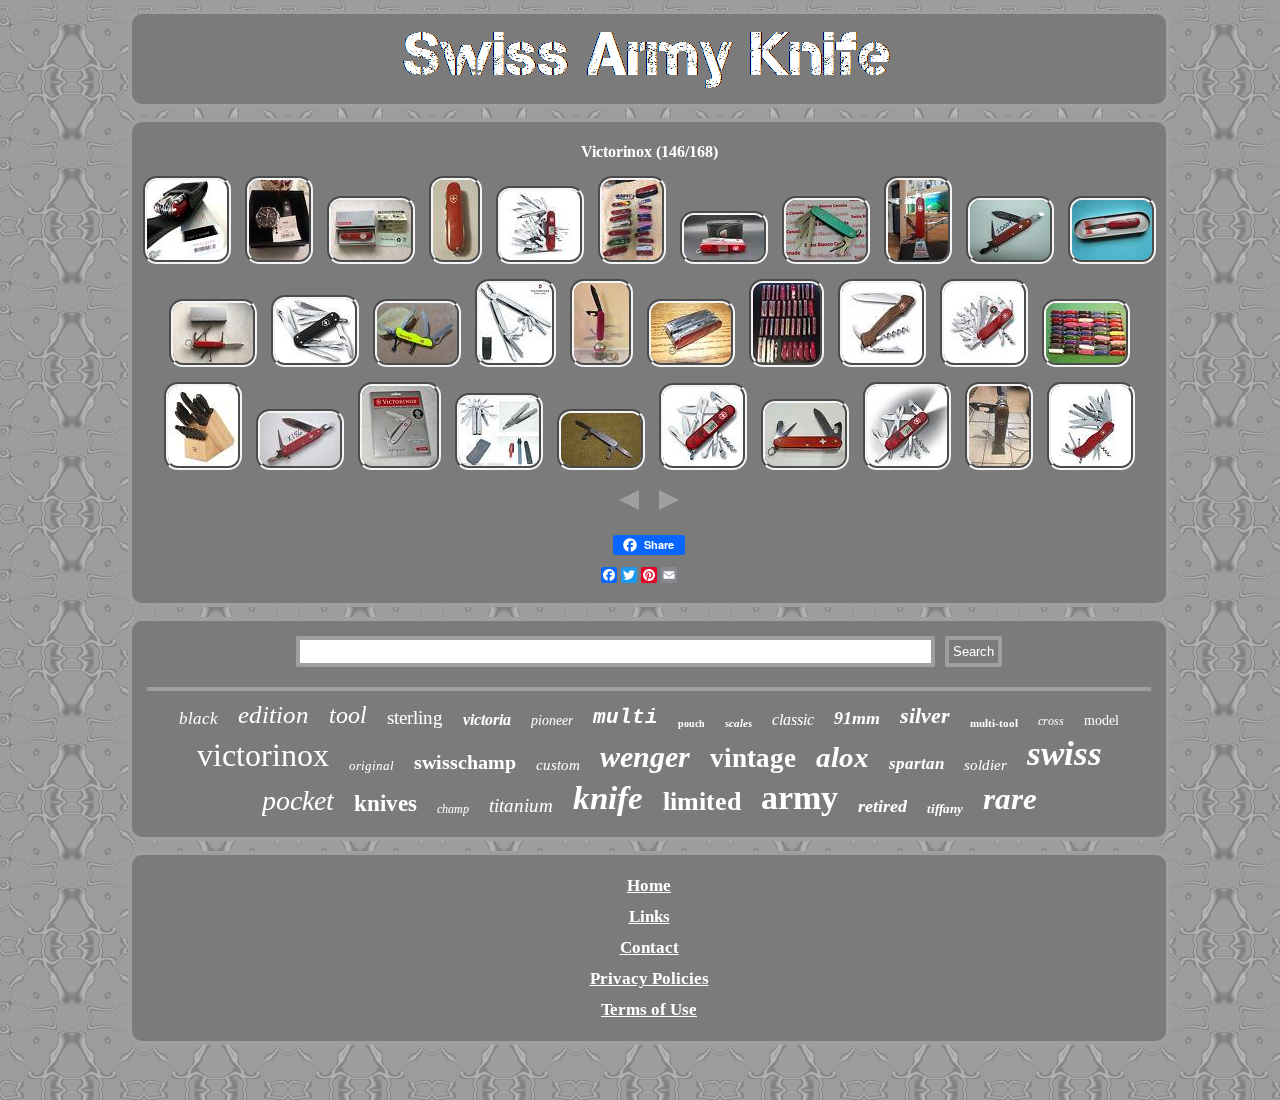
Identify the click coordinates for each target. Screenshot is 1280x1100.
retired (882, 806)
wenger (645, 756)
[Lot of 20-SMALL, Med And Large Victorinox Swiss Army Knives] (632, 263)
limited (702, 801)
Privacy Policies (649, 978)
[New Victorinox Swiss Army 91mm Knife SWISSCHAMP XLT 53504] (691, 366)
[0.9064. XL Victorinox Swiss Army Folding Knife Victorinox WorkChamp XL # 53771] (1091, 469)
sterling (415, 717)
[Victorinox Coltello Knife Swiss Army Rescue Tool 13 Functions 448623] (417, 366)
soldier (985, 765)
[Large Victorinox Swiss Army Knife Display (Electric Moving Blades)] (601, 366)
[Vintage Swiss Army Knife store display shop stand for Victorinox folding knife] (918, 263)
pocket (298, 800)
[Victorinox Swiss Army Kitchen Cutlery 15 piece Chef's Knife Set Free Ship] (203, 469)
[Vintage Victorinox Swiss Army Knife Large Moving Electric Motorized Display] (999, 469)
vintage (753, 758)
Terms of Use (649, 1009)
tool (348, 715)
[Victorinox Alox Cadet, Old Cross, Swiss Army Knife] (601, 469)
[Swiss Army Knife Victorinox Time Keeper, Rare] (371, 263)
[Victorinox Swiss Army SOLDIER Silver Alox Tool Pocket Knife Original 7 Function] (399, 469)
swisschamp (465, 762)
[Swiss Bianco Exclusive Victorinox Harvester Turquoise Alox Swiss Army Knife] (826, 263)
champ (453, 809)
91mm (857, 718)
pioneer (552, 720)
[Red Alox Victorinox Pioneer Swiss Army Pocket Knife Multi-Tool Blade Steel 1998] (1010, 263)
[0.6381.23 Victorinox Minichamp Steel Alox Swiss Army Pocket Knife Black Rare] (315, 366)
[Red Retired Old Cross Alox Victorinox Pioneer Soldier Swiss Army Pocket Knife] (300, 469)
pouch (691, 723)
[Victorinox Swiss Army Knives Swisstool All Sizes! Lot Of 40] (786, 366)
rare (1010, 798)
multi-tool (994, 723)
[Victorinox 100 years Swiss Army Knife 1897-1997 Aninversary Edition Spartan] (1112, 263)
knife (608, 798)
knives (385, 803)
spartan (916, 763)
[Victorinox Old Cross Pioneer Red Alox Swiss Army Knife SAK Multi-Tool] (805, 469)
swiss (1064, 753)
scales (738, 723)
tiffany (945, 808)
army (799, 797)
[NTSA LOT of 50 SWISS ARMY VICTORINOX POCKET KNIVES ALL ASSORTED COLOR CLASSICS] (1086, 366)
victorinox (263, 755)
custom (558, 765)
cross (1051, 721)
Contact (649, 947)
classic (793, 719)
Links (649, 916)
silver (925, 715)
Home (649, 885)
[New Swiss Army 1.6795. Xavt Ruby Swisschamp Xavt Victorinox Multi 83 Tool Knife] (540, 263)
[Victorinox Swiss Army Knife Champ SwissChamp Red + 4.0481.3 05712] (187, 263)
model (1101, 720)
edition (273, 714)
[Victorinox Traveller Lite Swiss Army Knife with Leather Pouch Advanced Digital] (724, 263)
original (371, 765)
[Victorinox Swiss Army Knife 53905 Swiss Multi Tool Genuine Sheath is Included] (515, 366)
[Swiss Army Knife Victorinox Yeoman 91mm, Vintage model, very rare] (213, 366)
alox (842, 757)
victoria (487, 719)
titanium (521, 805)
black (198, 718)
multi (625, 717)
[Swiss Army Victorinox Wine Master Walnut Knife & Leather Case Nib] (882, 366)
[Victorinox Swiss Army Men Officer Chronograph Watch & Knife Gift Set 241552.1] (279, 263)
